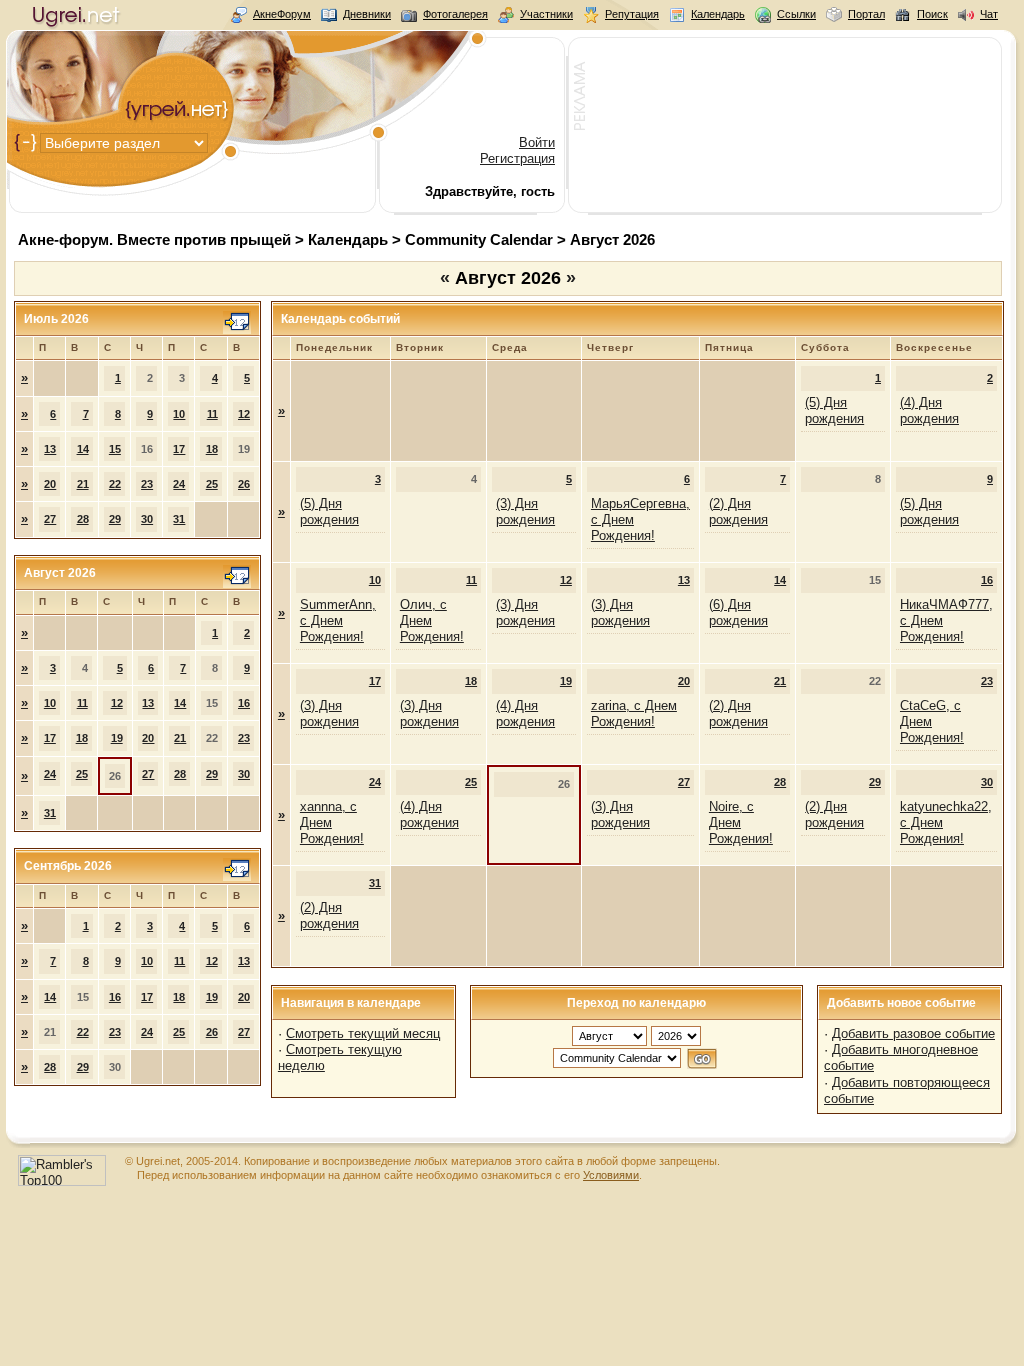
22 (115, 484)
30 (147, 519)
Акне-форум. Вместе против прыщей (154, 239)
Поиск (932, 14)
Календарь (718, 14)
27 (50, 519)
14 (83, 449)
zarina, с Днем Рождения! (634, 713)
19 (117, 738)
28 (83, 519)
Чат (989, 14)
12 (244, 414)
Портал (866, 14)
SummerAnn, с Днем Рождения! (338, 621)
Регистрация (517, 158)
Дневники (367, 14)
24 (179, 484)
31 (179, 519)
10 (179, 414)
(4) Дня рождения (929, 410)
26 (244, 484)
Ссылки (796, 14)
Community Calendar (479, 239)
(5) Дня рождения (834, 410)
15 (115, 449)
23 (147, 484)
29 (115, 519)
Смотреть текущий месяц (363, 1033)
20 (50, 484)
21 (83, 484)
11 (212, 414)
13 (50, 449)
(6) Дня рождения (738, 612)
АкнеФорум (282, 14)
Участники (546, 14)
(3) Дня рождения (525, 511)
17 (179, 449)
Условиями (611, 1175)
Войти (537, 142)
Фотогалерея (455, 14)
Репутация (632, 14)
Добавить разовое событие (913, 1033)
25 (212, 484)
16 (244, 703)
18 (212, 449)
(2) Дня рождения (738, 511)
